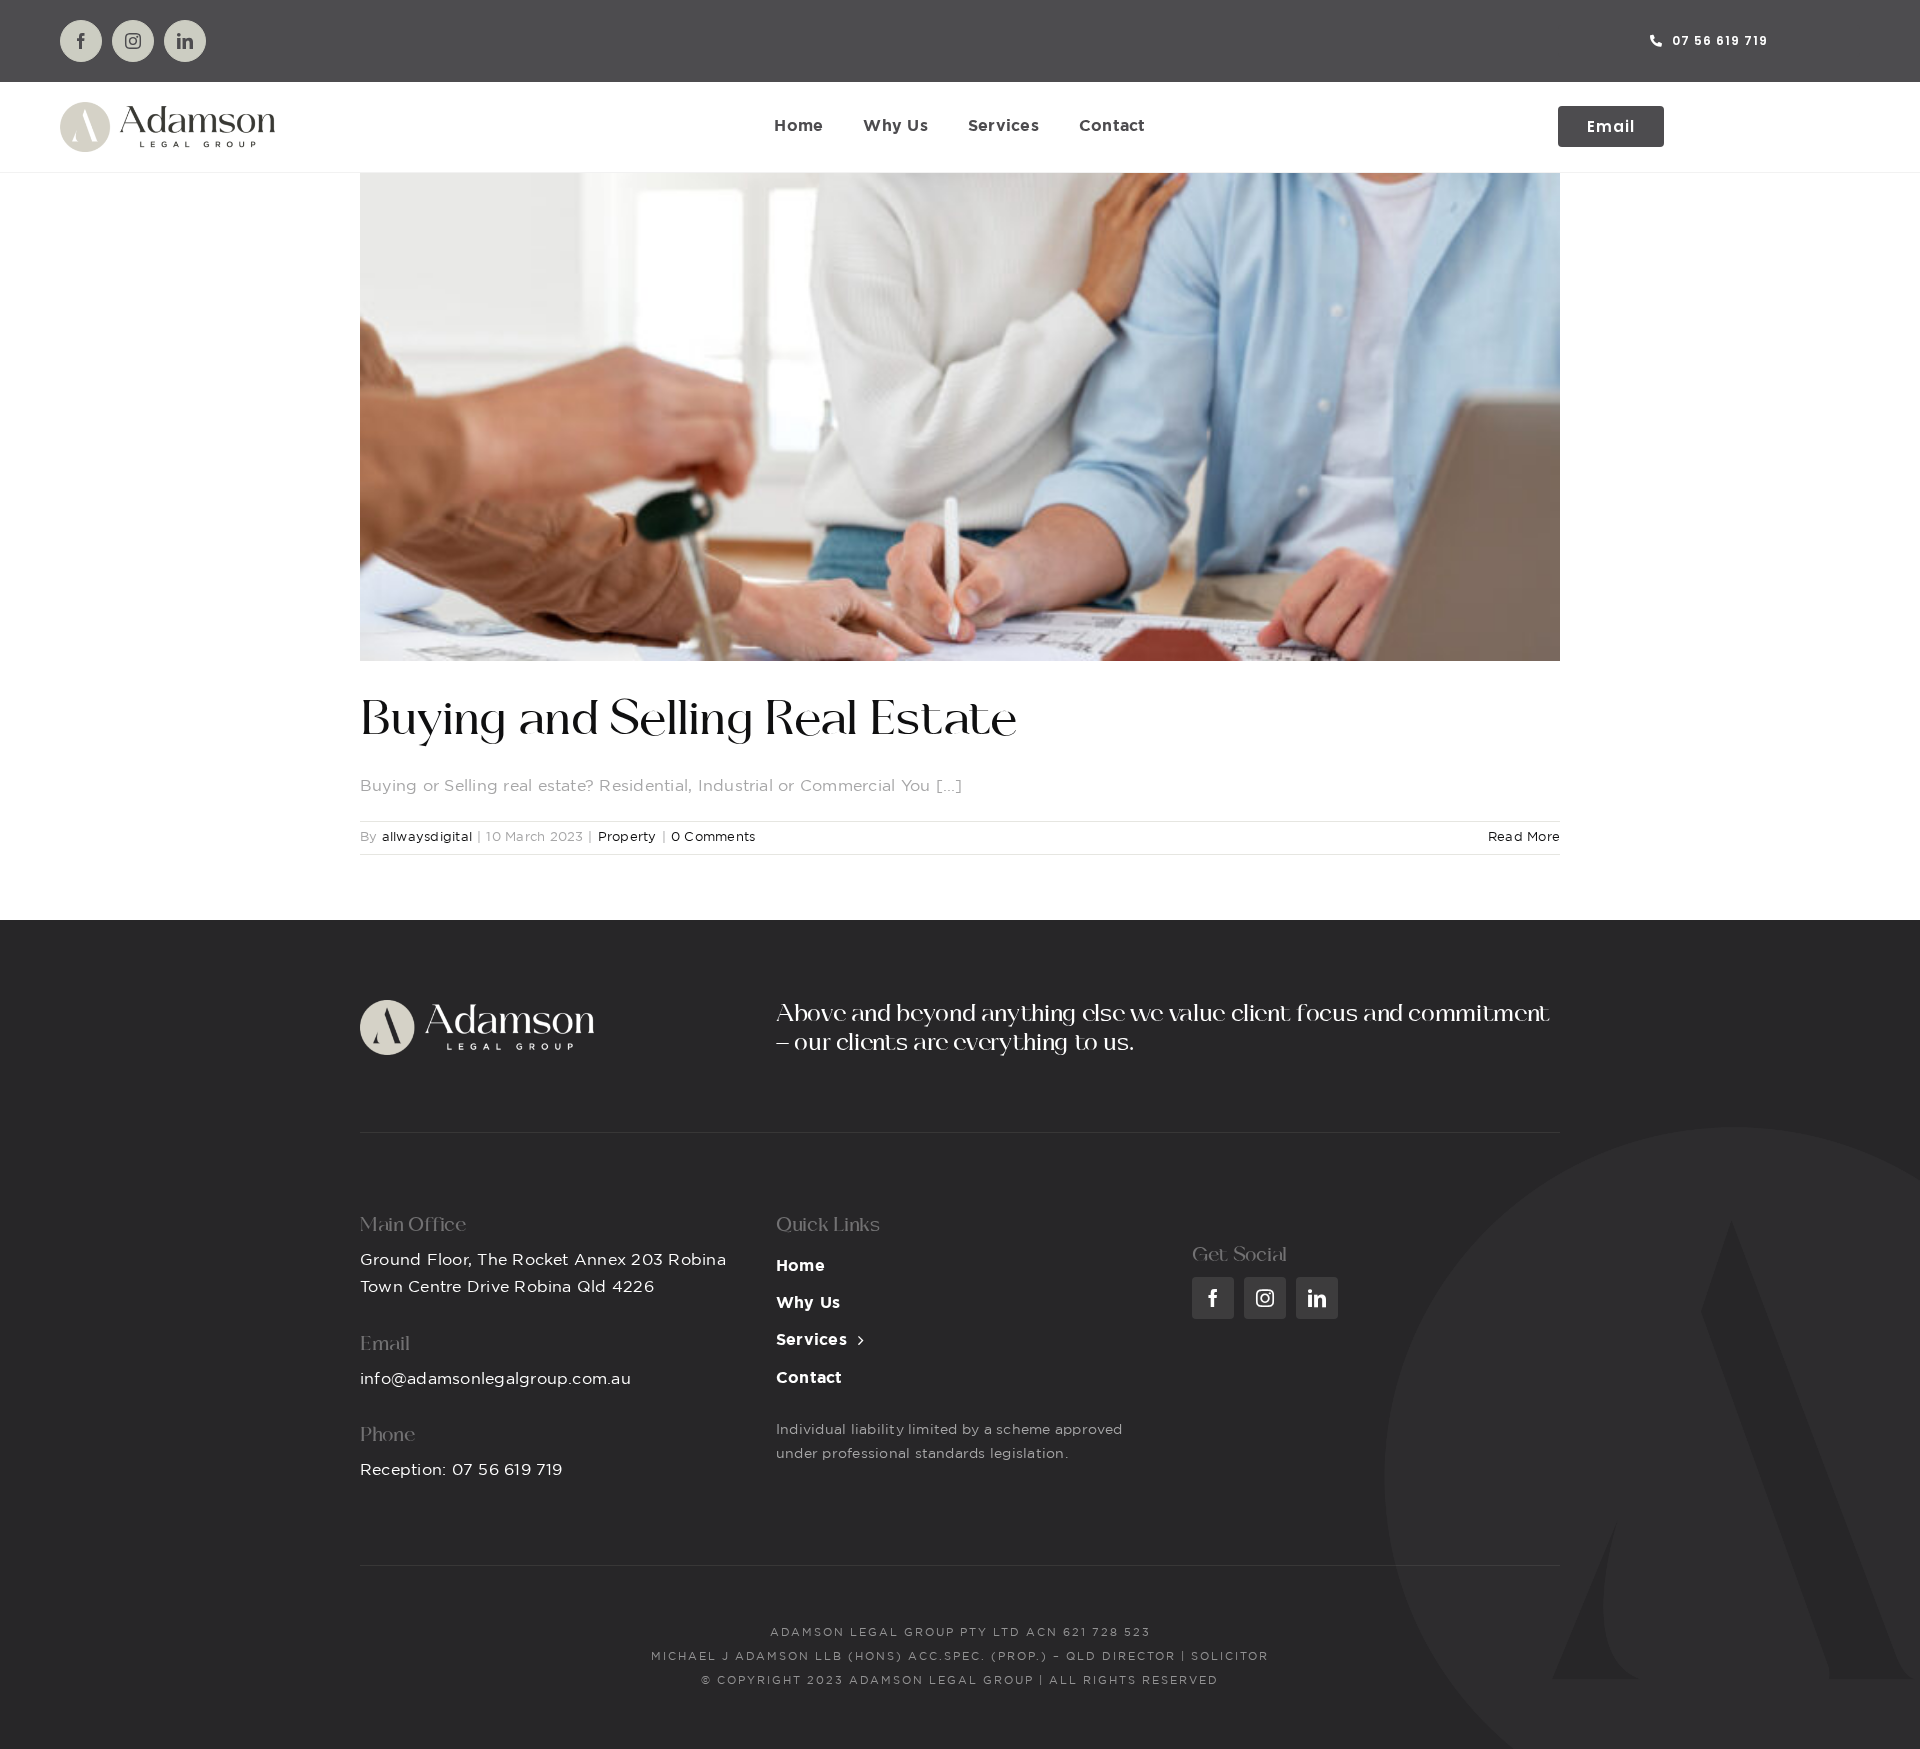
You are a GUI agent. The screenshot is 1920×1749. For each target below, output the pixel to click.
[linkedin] (185, 41)
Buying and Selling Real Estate (688, 719)
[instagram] (133, 41)
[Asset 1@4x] (167, 109)
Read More (1524, 837)
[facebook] (81, 41)
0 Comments (713, 837)
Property (627, 837)
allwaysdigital (427, 837)
